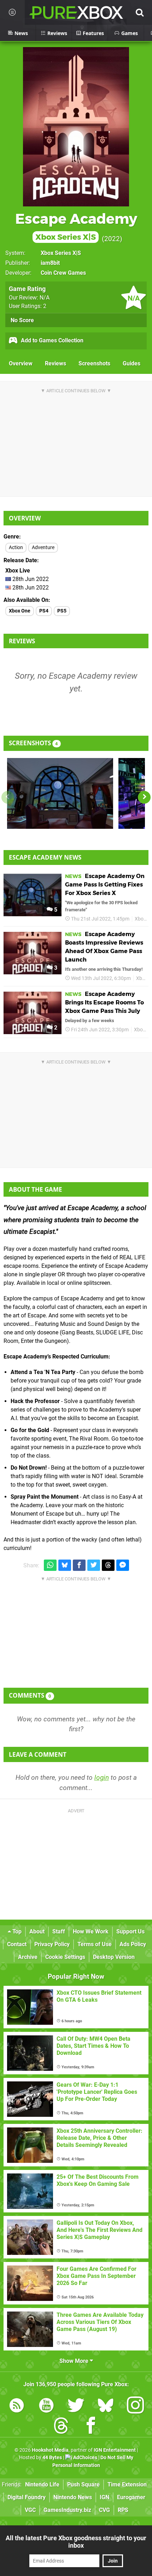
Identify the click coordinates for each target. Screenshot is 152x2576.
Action (16, 548)
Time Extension (127, 2484)
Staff (59, 1931)
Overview (21, 363)
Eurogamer (131, 2497)
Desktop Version (114, 1957)
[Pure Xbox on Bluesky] (106, 2407)
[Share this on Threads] (108, 1565)
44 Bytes (52, 2458)
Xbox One (20, 611)
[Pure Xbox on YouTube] (46, 2407)
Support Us (130, 1931)
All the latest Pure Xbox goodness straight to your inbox (76, 2542)
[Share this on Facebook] (79, 1565)
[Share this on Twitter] (94, 1565)
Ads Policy (133, 1944)
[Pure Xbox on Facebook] (91, 2427)
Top (16, 1931)
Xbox (140, 919)
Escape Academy (76, 226)
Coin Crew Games (63, 273)
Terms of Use (95, 1944)
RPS (123, 2510)
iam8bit (50, 263)
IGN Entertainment (115, 2450)
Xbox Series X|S (61, 253)
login (102, 1777)
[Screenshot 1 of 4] (60, 793)
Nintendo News (73, 2497)
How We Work (91, 1931)
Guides (131, 363)
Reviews (55, 363)
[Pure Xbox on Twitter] (76, 2407)
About (37, 1931)
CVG (104, 2510)
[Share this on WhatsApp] (50, 1565)
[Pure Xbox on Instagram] (135, 2407)
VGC (30, 2510)
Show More (75, 2361)
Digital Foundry (27, 2497)
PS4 (44, 611)
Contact (17, 1944)
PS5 (62, 611)
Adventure (43, 548)
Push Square (83, 2484)
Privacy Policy (52, 1944)
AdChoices (85, 2458)
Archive (28, 1957)
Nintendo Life (42, 2484)
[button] (144, 797)
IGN (104, 2497)
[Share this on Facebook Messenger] (123, 1565)
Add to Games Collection (51, 340)
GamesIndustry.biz (67, 2510)
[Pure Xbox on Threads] (61, 2427)
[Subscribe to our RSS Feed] (17, 2407)
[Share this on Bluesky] (65, 1565)
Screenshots (94, 363)
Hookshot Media (50, 2450)
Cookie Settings (65, 1957)
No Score (22, 320)
